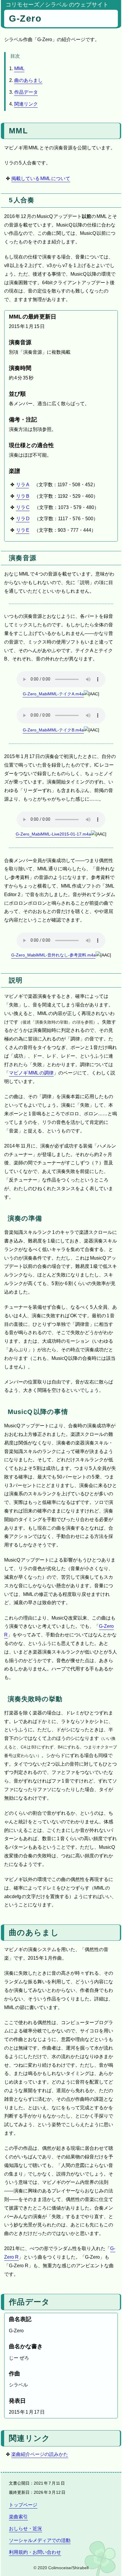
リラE (23, 530)
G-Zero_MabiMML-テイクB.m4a (53, 730)
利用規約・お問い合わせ (35, 2552)
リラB (23, 496)
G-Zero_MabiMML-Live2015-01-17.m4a (53, 834)
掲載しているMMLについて (41, 178)
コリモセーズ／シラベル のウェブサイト (57, 4)
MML (19, 68)
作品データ (26, 92)
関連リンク (26, 104)
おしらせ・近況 (25, 2529)
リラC (23, 507)
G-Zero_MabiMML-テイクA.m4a (53, 694)
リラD (23, 519)
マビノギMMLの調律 (31, 1073)
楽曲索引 (18, 2517)
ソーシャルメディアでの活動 (40, 2540)
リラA (23, 485)
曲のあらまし (28, 80)
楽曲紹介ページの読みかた (40, 2454)
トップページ (23, 2505)
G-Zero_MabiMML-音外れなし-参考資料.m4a (53, 955)
